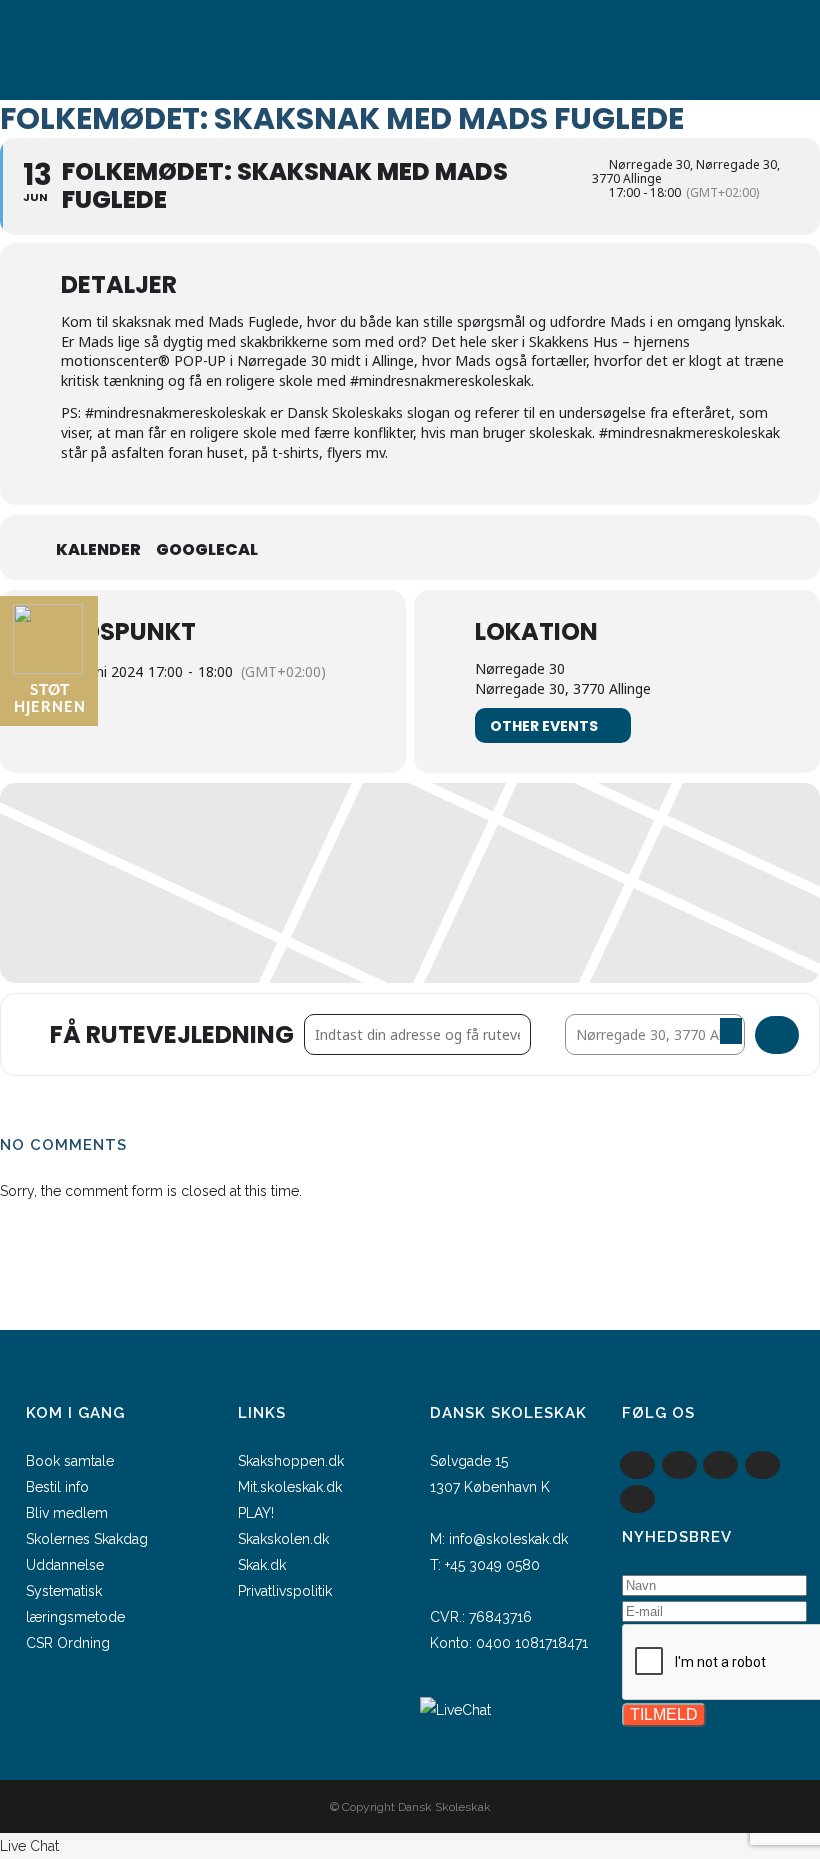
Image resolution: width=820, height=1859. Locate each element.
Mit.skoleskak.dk (290, 1487)
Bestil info (57, 1487)
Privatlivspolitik (285, 1591)
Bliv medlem (67, 1513)
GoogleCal (207, 550)
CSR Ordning (68, 1643)
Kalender (98, 550)
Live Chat (29, 1846)
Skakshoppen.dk (291, 1461)
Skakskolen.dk (283, 1539)
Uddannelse (65, 1565)
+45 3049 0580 (492, 1565)
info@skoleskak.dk (508, 1539)
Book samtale (70, 1461)
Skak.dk (262, 1565)
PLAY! (256, 1513)
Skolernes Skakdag (87, 1539)
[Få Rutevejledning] (777, 1035)
